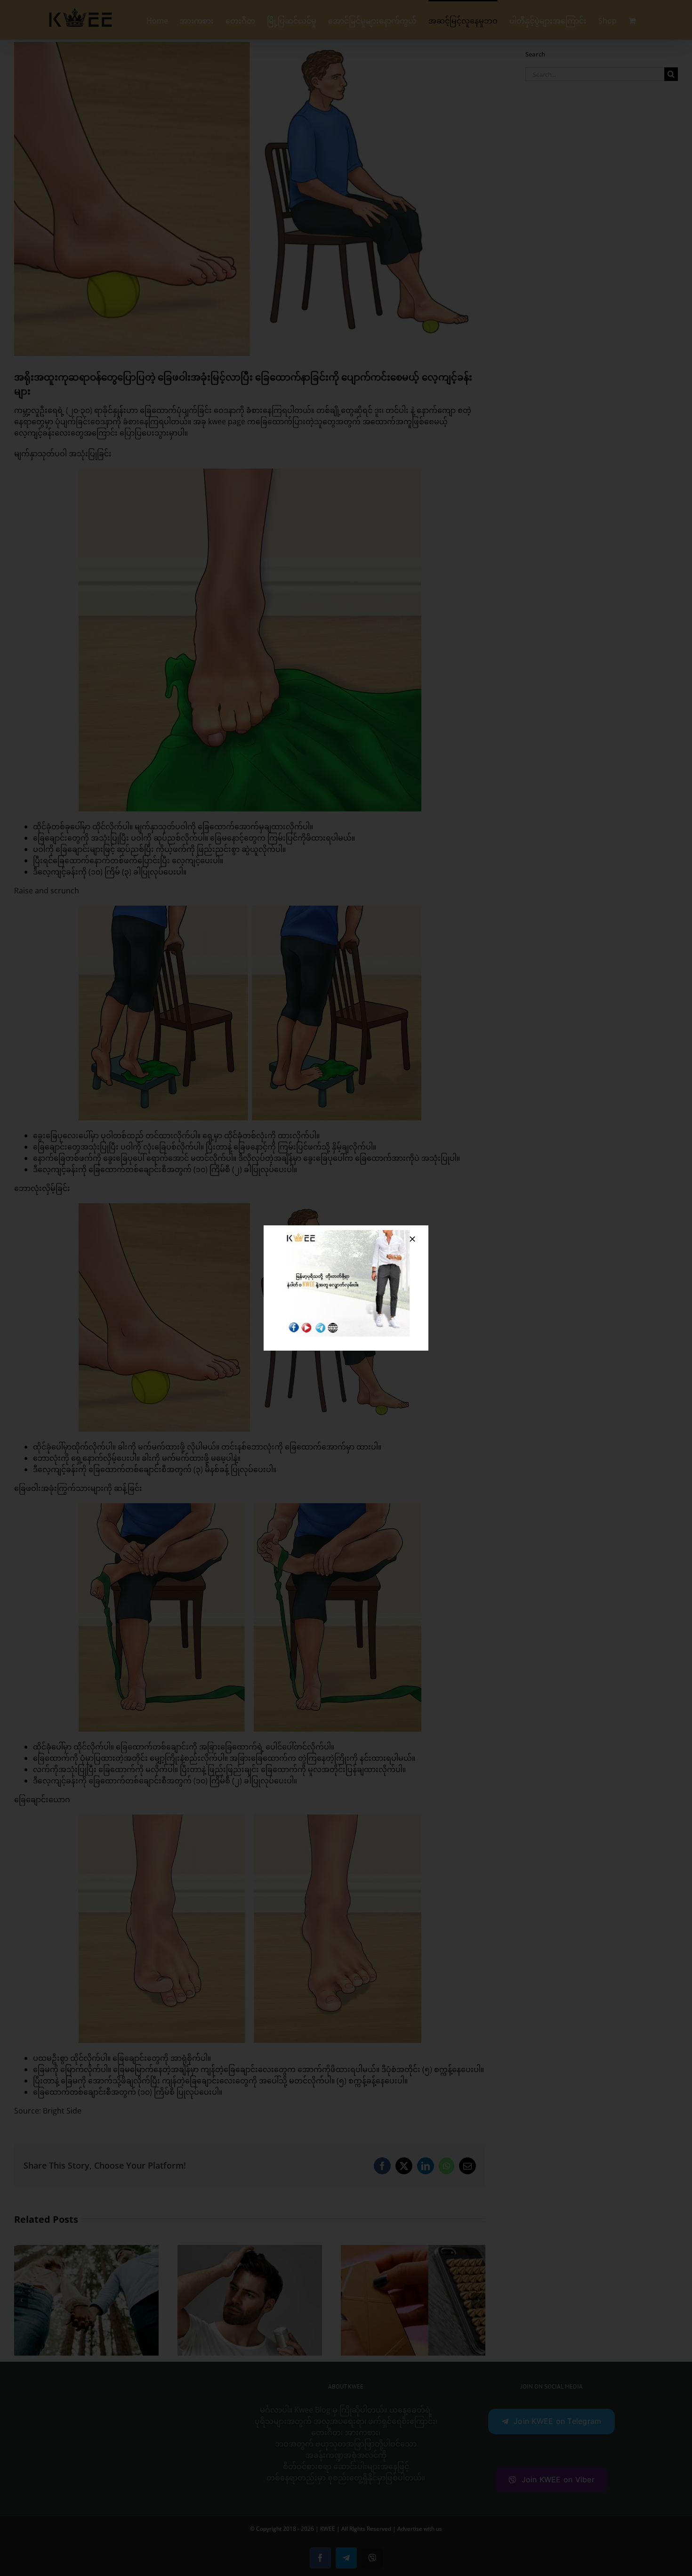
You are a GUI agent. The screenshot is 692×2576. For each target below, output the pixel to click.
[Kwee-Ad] (346, 1234)
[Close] (412, 1239)
